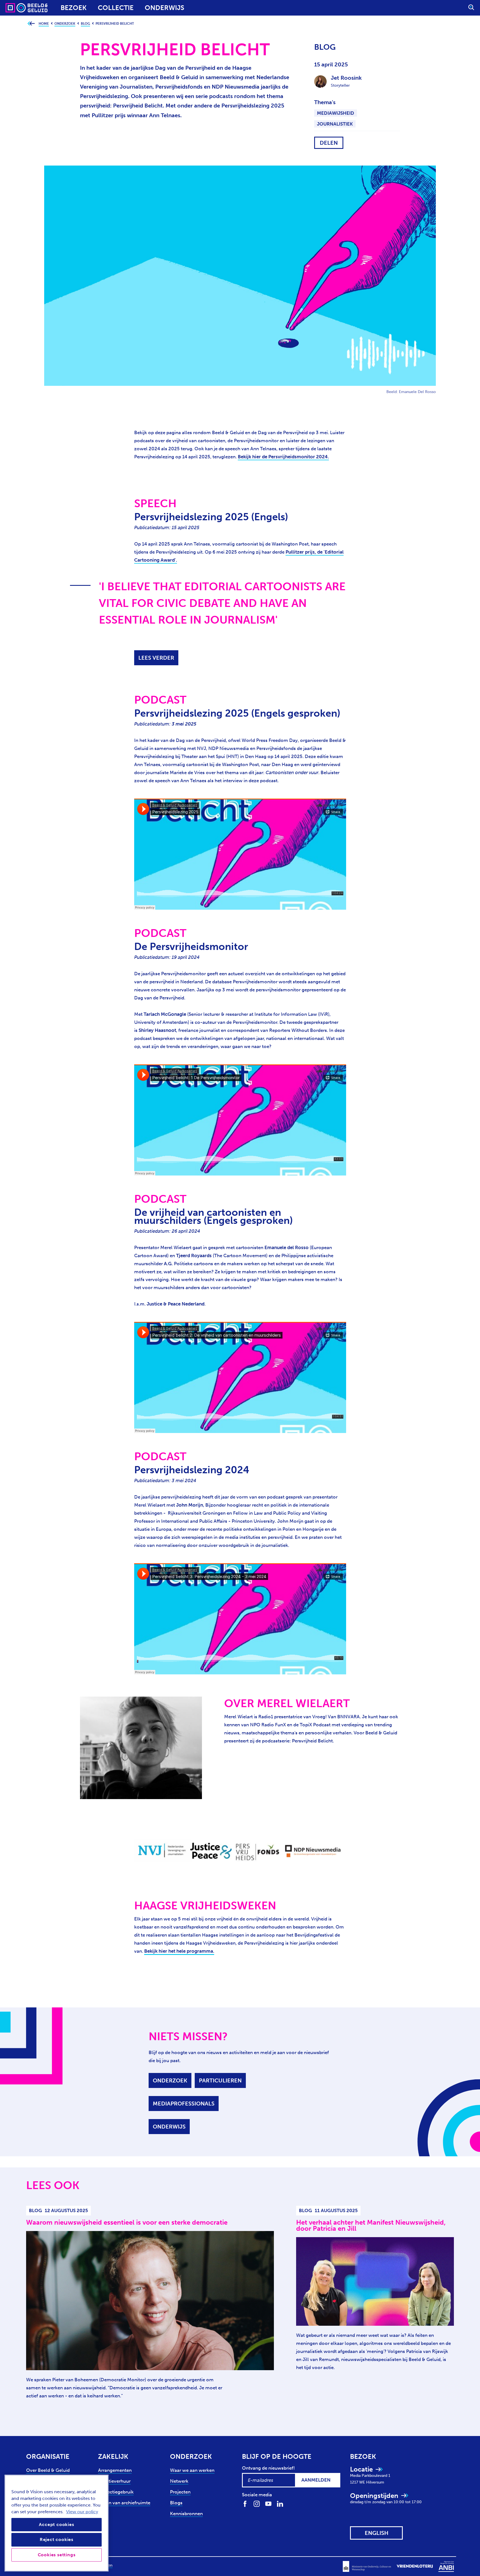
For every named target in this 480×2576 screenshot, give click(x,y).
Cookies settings (57, 2555)
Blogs (176, 2503)
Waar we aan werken (192, 2470)
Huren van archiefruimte (124, 2503)
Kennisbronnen (186, 2514)
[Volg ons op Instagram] (257, 2503)
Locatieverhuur (114, 2481)
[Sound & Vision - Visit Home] (16, 8)
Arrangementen (115, 2470)
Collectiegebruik (116, 2492)
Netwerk (179, 2481)
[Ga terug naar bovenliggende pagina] (31, 24)
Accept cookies (56, 2524)
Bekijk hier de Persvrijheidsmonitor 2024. (283, 457)
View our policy (82, 2512)
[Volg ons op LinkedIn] (280, 2503)
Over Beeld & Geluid (48, 2470)
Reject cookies (57, 2539)
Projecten (180, 2492)
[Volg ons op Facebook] (245, 2503)
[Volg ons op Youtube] (268, 2503)
